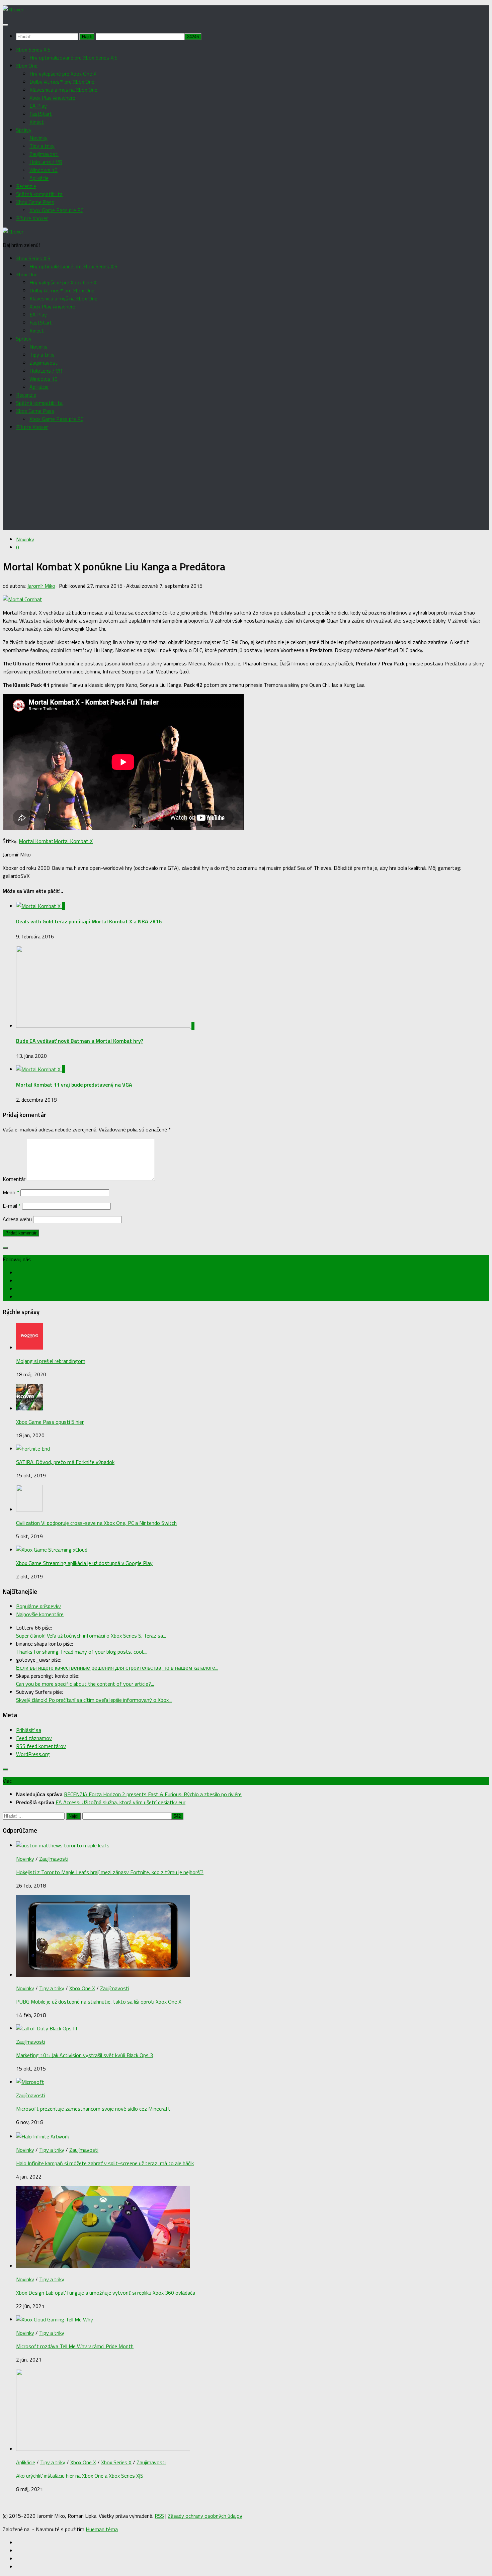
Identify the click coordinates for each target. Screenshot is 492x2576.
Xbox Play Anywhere (52, 98)
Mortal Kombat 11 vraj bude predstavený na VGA (74, 1085)
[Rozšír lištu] (5, 1248)
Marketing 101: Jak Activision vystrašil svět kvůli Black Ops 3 (85, 2055)
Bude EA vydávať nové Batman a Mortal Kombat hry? (80, 1041)
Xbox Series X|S (33, 50)
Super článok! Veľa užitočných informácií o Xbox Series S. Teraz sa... (91, 1636)
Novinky (38, 138)
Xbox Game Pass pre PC (56, 210)
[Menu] (5, 25)
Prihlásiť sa (29, 1730)
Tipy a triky (42, 146)
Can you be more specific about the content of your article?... (85, 1684)
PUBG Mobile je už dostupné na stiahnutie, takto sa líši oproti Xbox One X (99, 2002)
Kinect (37, 122)
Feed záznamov (34, 1738)
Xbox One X (82, 1988)
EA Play (38, 106)
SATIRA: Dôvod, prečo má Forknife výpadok (65, 1462)
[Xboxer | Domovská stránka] (13, 9)
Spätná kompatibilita (39, 194)
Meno (11, 1192)
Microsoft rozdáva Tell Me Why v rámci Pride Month (75, 2346)
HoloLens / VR (46, 162)
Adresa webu (17, 1219)
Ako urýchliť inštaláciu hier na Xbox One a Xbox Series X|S (80, 2476)
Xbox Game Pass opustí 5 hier (50, 1422)
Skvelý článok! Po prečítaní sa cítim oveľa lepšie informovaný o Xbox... (94, 1700)
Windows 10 (44, 170)
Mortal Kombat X (73, 841)
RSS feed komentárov (41, 1746)
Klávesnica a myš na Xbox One (63, 90)
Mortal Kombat (36, 841)
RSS (159, 2516)
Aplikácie (39, 178)
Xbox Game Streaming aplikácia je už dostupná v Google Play (84, 1563)
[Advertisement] (246, 483)
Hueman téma (102, 2529)
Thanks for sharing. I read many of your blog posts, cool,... (82, 1652)
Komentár (14, 1179)
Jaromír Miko (41, 586)
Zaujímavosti (44, 154)
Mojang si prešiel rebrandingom (51, 1361)
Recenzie (26, 186)
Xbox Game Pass (35, 202)
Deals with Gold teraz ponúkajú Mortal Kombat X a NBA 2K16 (89, 921)
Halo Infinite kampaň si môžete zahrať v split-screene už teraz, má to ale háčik (105, 2163)
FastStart (41, 114)
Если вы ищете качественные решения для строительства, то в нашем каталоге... (117, 1668)
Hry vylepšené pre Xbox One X (63, 74)
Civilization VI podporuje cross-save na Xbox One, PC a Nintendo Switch (96, 1523)
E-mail (12, 1206)
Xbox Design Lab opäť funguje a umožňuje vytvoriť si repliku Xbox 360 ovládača (106, 2293)
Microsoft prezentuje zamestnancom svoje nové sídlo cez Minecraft (93, 2109)
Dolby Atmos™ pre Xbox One (62, 82)
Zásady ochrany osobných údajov (205, 2516)
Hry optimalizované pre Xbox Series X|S (73, 58)
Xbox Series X (116, 2462)
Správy (24, 130)
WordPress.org (33, 1754)
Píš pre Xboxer (32, 218)
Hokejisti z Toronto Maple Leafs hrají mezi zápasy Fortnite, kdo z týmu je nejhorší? (110, 1872)
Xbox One (27, 66)
